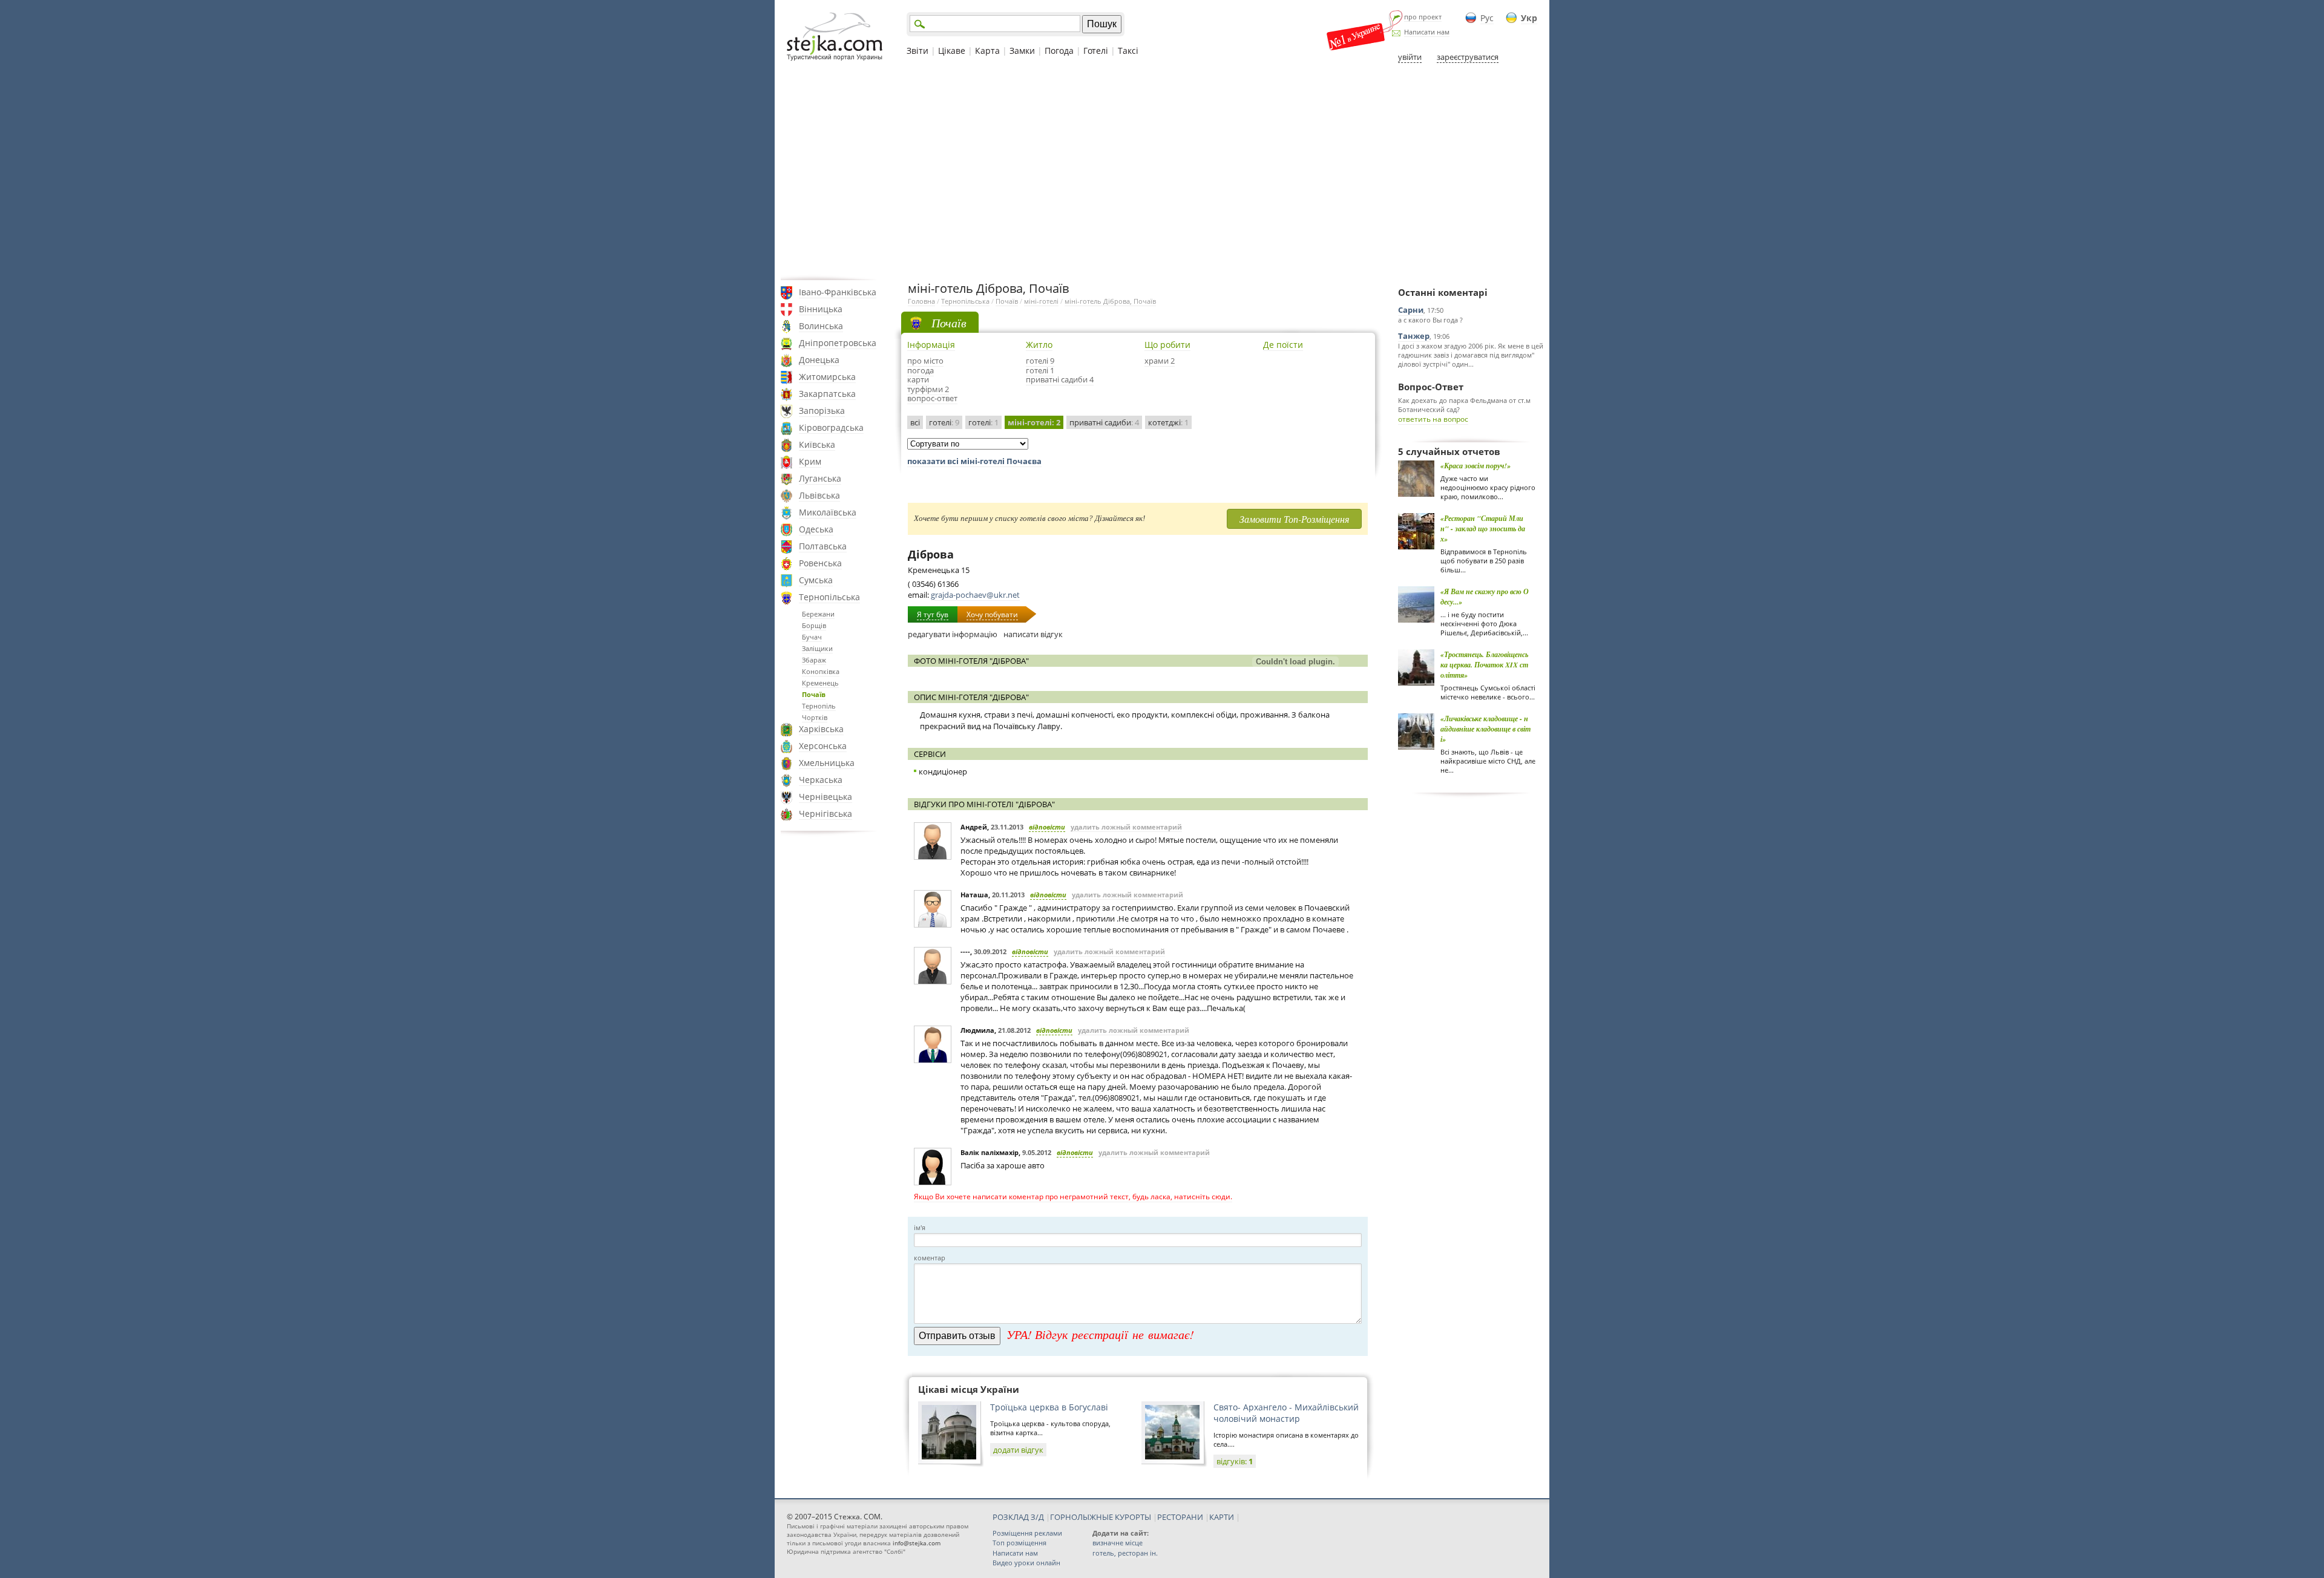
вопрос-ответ (932, 398)
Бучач (812, 637)
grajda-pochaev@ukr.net (975, 595)
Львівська (819, 495)
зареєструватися (1468, 57)
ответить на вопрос (1433, 419)
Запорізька (822, 411)
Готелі (1096, 51)
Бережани (818, 614)
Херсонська (823, 746)
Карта (987, 51)
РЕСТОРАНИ (1180, 1517)
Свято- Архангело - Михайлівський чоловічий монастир (1286, 1413)
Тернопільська (829, 597)
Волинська (821, 326)
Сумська (816, 580)
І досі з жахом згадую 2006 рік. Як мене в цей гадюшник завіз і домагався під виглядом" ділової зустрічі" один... (1471, 355)
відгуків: (1235, 1461)
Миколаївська (828, 512)
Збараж (814, 660)
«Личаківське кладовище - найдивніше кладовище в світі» (1485, 729)
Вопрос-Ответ (1431, 387)
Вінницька (821, 309)
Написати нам (1427, 32)
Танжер (1414, 336)
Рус (1487, 18)
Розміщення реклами (1027, 1533)
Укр (1529, 18)
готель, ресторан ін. (1125, 1553)
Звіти (917, 51)
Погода (1059, 51)
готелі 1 (1040, 370)
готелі (944, 422)
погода (921, 370)
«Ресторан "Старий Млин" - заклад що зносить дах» (1483, 529)
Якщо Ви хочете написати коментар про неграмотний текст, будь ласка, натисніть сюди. (1073, 1197)
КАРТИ (1222, 1517)
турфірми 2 (928, 389)
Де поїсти (1283, 345)
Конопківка (821, 671)
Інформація (931, 345)
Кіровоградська (831, 427)
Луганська (820, 478)
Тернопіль (819, 706)
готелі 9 (1040, 361)
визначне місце (1118, 1543)
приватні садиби (1104, 422)
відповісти (1047, 827)
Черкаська (821, 780)
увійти (1410, 57)
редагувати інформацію (953, 634)
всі (915, 422)
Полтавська (823, 546)
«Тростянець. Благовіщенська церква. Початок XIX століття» (1484, 665)
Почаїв (814, 694)
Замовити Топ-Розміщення (1294, 519)
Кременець (820, 683)
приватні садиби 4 (1060, 379)
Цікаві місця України (969, 1389)
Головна (921, 301)
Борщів (814, 625)
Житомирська (827, 377)
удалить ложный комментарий (1126, 827)
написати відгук (1033, 634)
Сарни (1411, 310)
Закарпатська (827, 394)
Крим (810, 461)
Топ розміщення (1019, 1543)
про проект (1423, 17)
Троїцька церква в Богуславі (1049, 1407)
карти (918, 379)
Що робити (1167, 345)
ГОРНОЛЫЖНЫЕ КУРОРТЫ (1101, 1517)
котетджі (1168, 422)
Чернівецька (826, 797)
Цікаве (952, 51)
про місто (925, 361)
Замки (1022, 51)
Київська (817, 444)
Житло (1039, 345)
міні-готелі (1041, 301)
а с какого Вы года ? (1430, 320)
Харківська (821, 729)
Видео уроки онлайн (1026, 1563)
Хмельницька (827, 763)
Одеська (816, 529)
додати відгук (1018, 1450)
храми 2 (1160, 361)
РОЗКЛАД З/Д (1018, 1517)
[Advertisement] (1162, 171)
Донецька (819, 360)
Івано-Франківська (838, 292)
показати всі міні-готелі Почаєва (974, 461)
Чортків (815, 717)
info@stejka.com (917, 1543)
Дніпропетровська (838, 343)
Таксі (1128, 51)
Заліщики (817, 648)
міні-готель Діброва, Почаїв (1110, 301)
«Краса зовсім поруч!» (1475, 466)
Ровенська (820, 563)
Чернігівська (826, 814)
